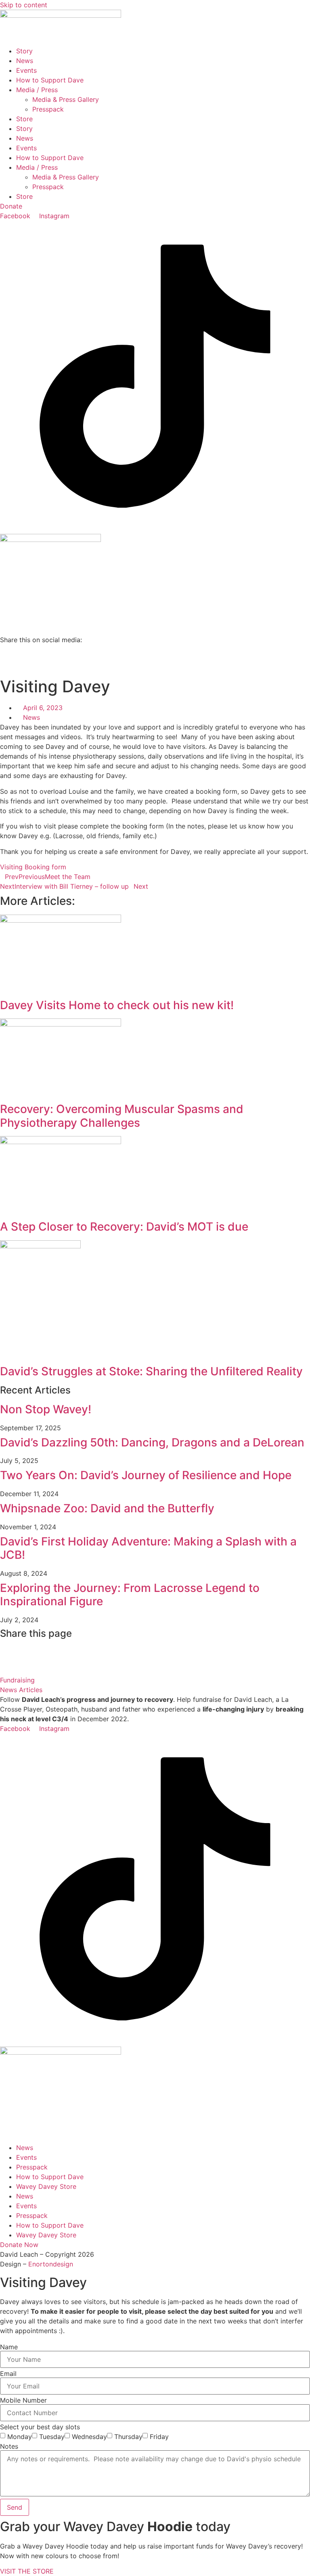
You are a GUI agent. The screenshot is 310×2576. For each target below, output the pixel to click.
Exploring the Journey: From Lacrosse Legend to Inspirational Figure (130, 1595)
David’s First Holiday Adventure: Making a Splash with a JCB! (148, 1548)
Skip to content (24, 5)
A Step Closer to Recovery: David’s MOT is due (124, 1227)
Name (9, 2347)
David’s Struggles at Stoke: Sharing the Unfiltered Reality (151, 1371)
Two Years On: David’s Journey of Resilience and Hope (146, 1475)
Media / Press (37, 90)
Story (24, 51)
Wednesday (89, 2437)
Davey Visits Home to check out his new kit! (117, 1005)
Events (26, 70)
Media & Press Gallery (66, 99)
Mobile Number (23, 2400)
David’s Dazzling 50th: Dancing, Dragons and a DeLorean (152, 1442)
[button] (155, 649)
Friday (159, 2437)
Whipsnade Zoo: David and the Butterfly (107, 1508)
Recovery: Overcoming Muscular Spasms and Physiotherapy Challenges (122, 1116)
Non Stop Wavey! (46, 1409)
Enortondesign (51, 2264)
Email (8, 2374)
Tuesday (52, 2437)
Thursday (128, 2437)
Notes (9, 2446)
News (25, 61)
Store (24, 119)
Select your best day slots (40, 2427)
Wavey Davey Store (46, 2186)
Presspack (48, 109)
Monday (20, 2437)
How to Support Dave (50, 80)
